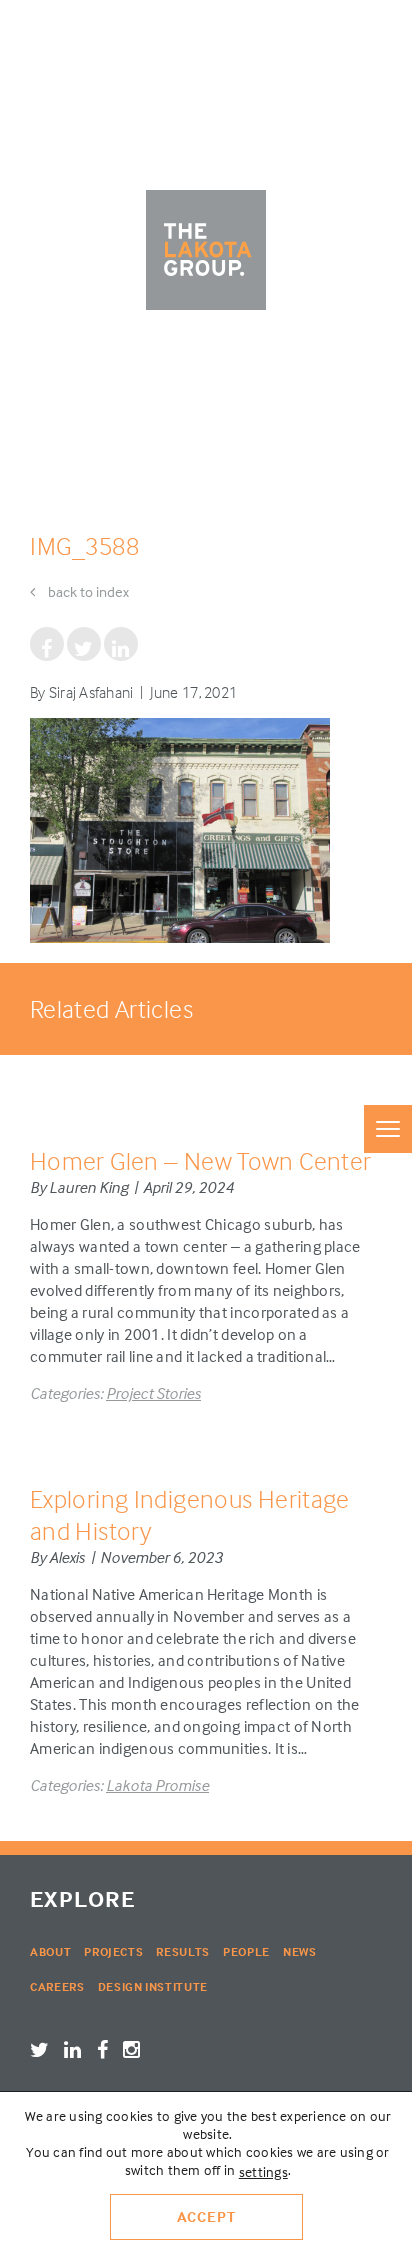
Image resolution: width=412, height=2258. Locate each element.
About (50, 1951)
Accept (206, 2216)
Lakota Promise (157, 1785)
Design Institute (153, 1986)
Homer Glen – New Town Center (200, 1160)
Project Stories (153, 1393)
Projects (113, 1951)
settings (263, 2171)
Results (183, 1951)
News (300, 1951)
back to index (87, 591)
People (246, 1951)
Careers (57, 1986)
